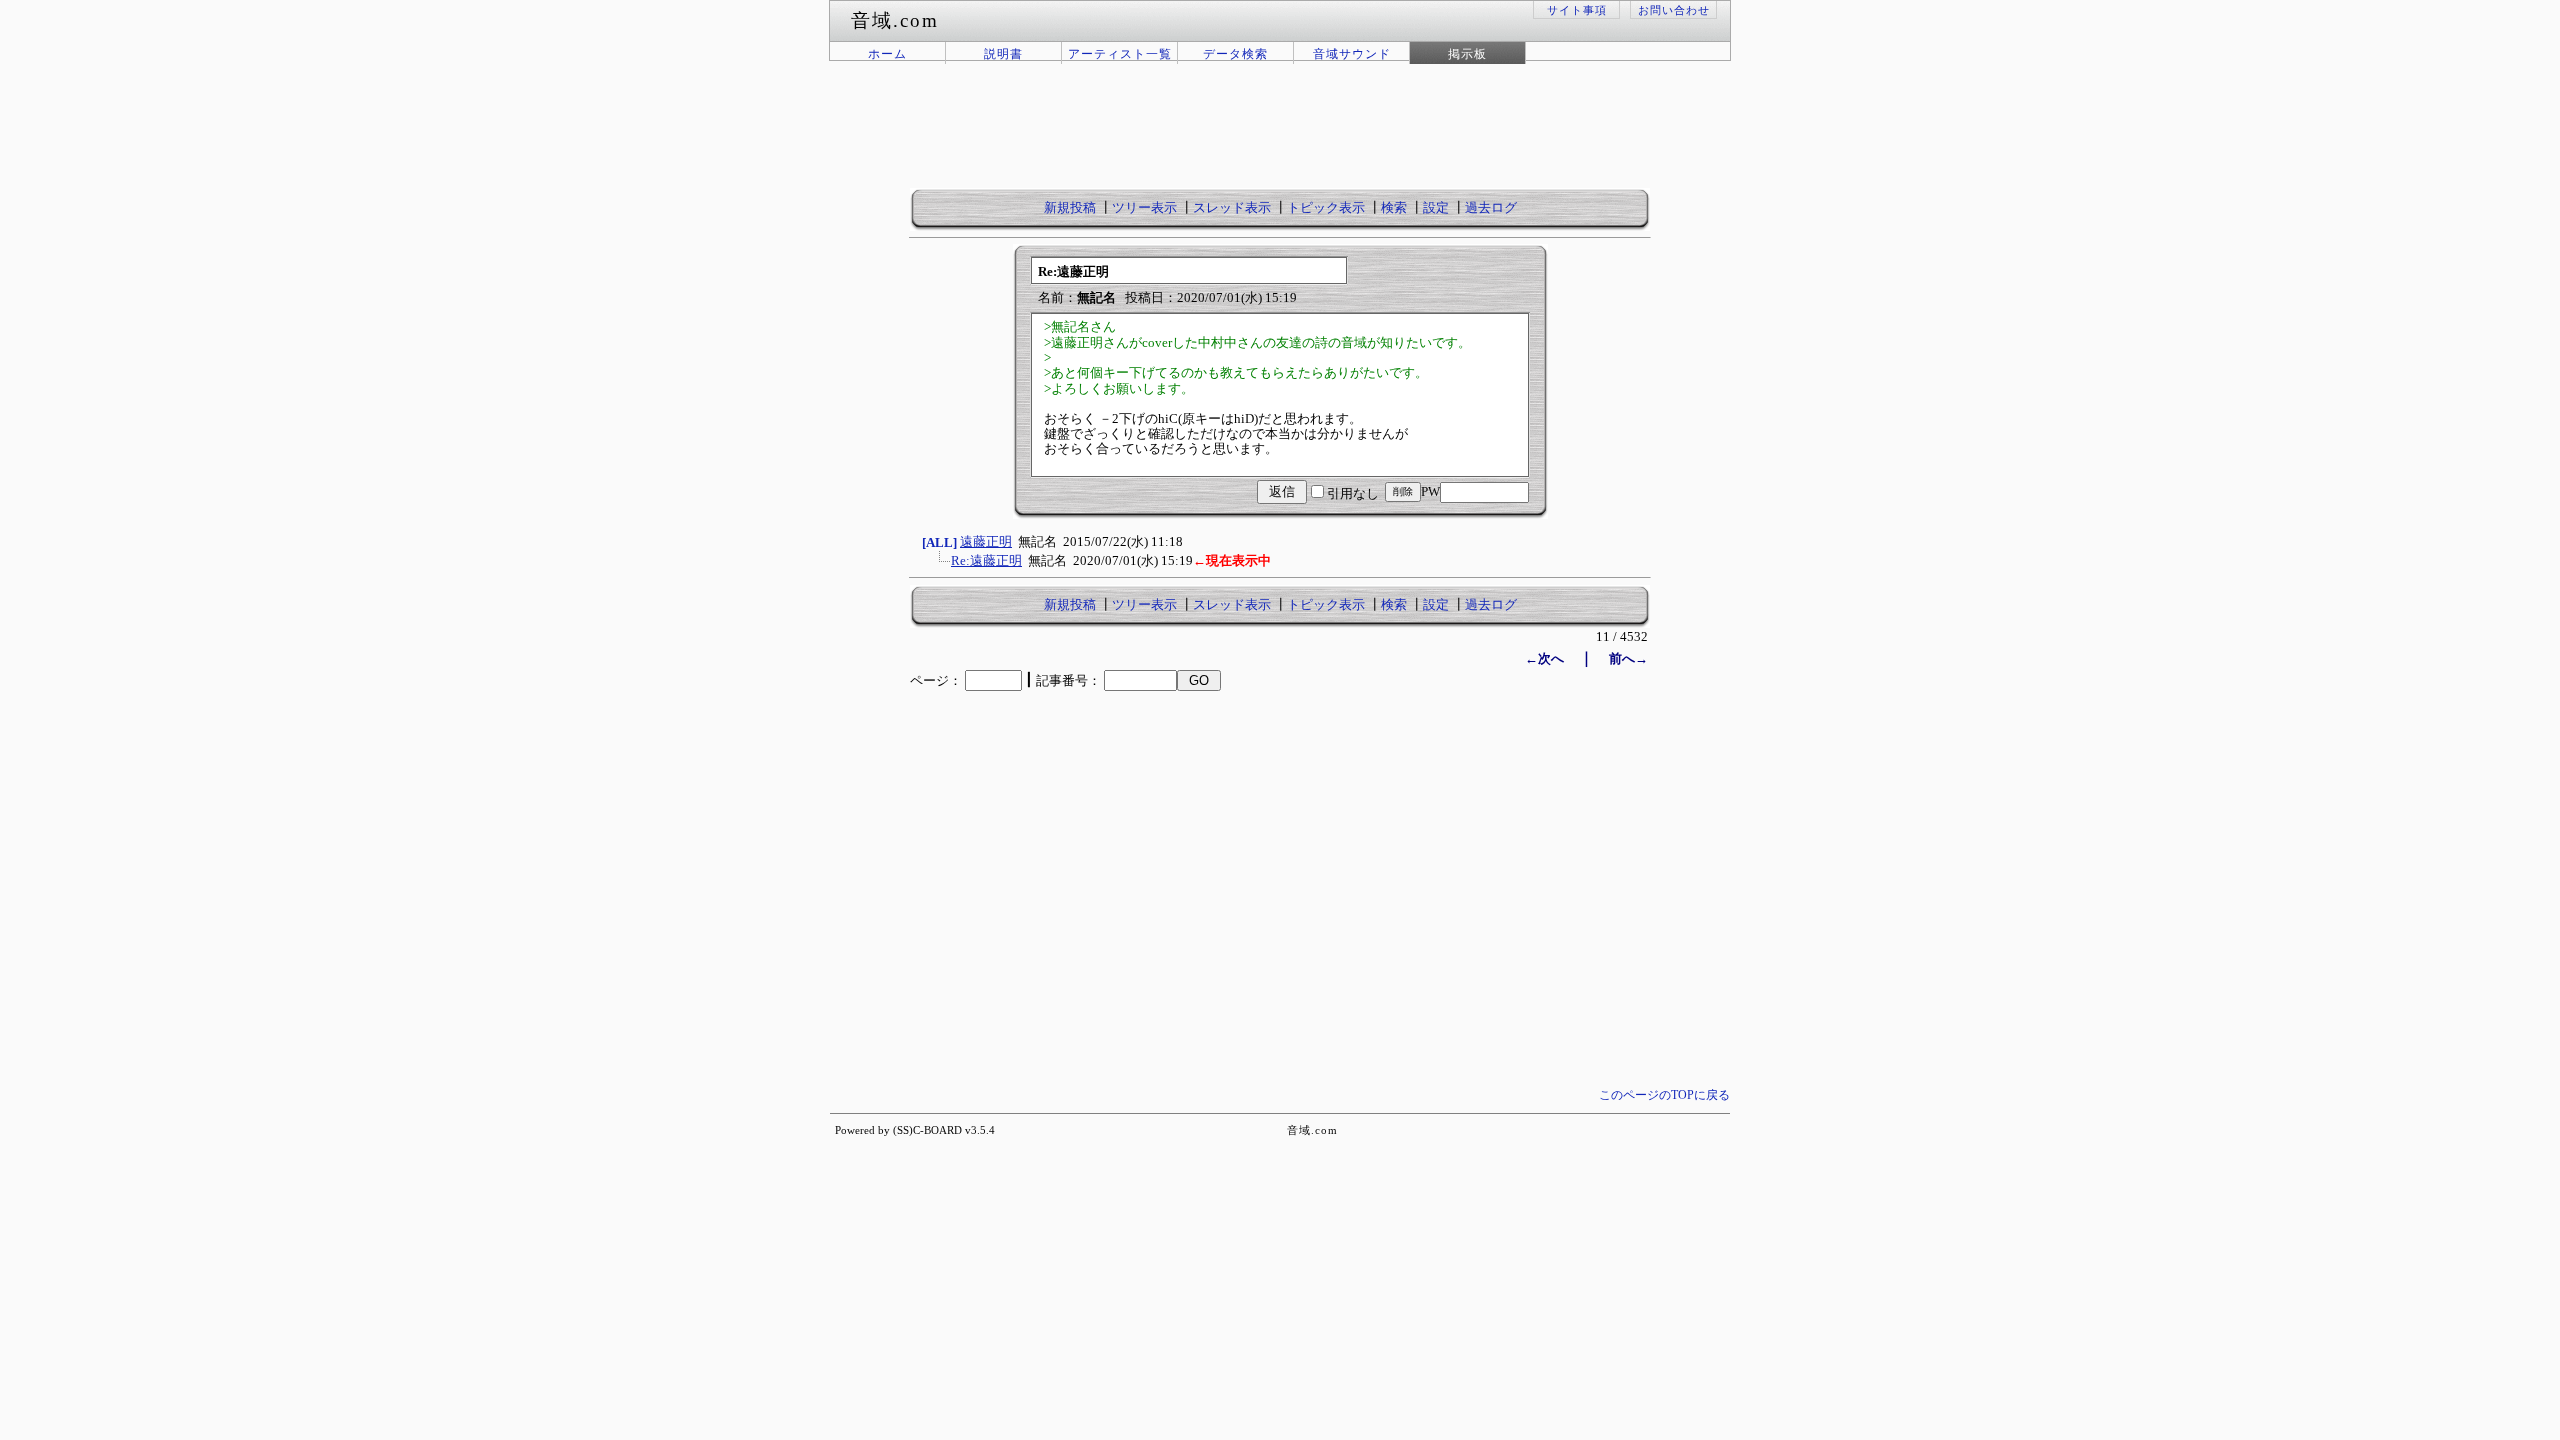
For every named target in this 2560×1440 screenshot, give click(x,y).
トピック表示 (1326, 208)
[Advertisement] (1280, 138)
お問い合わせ (1674, 10)
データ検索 (1235, 54)
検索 (1394, 208)
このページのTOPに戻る (1664, 1095)
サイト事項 (1577, 10)
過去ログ (1491, 208)
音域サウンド (1352, 54)
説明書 (1003, 54)
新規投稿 (1070, 208)
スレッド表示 (1232, 208)
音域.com (1312, 1130)
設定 (1436, 208)
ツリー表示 (1144, 208)
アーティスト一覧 (1120, 54)
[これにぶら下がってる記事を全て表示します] (941, 567)
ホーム (887, 54)
